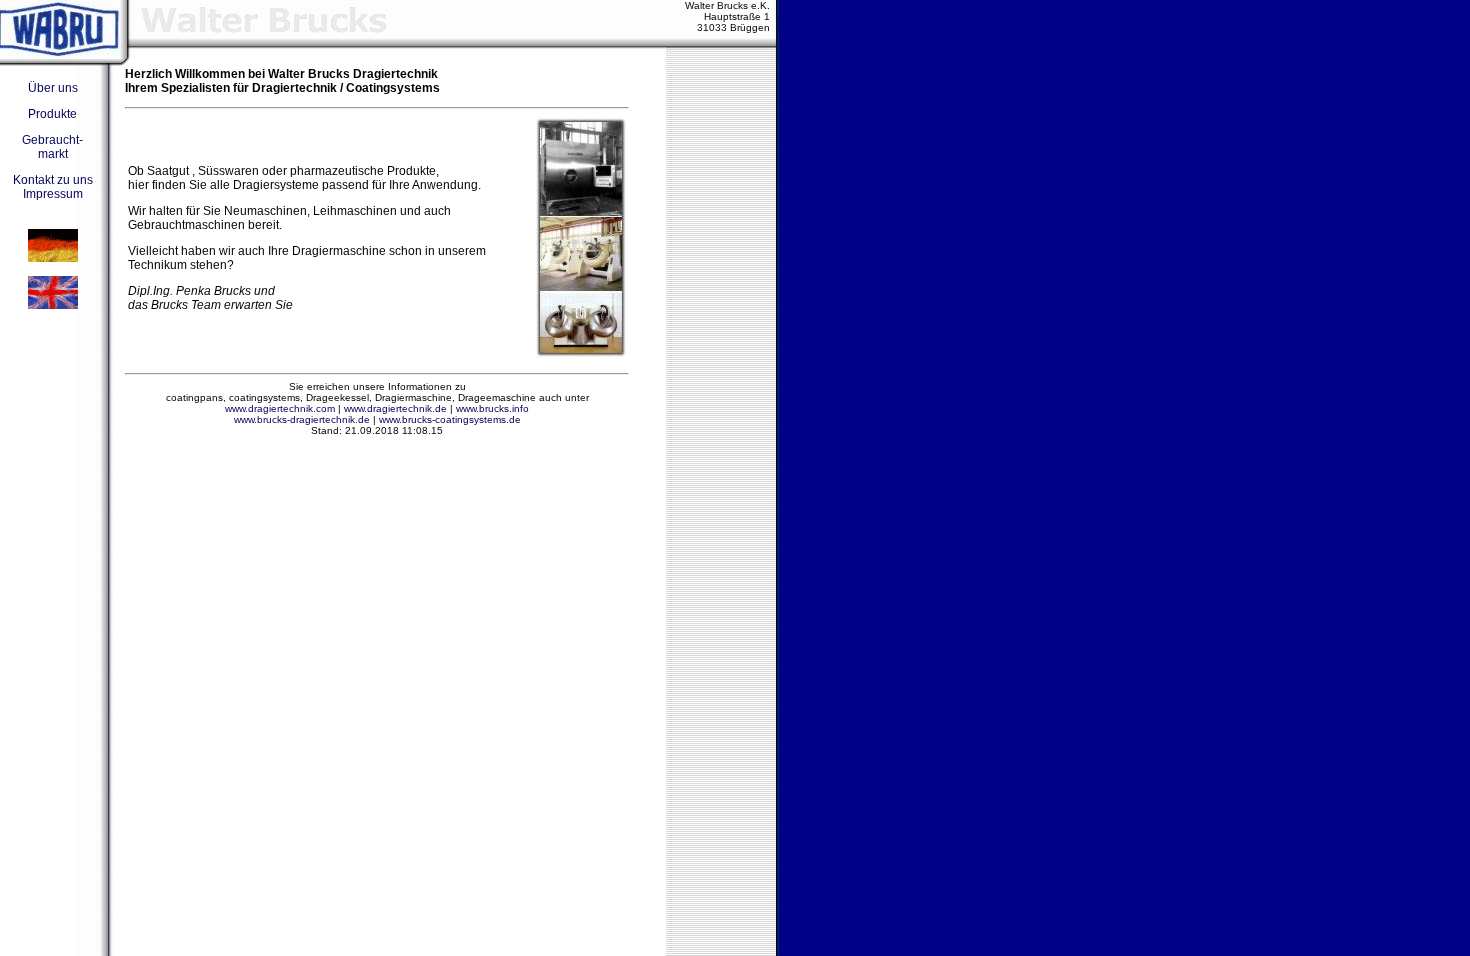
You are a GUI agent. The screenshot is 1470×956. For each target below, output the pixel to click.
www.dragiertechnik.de (395, 408)
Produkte (52, 114)
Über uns (53, 88)
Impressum (53, 194)
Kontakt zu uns (53, 180)
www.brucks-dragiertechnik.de (302, 419)
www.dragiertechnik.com (280, 408)
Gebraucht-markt (52, 147)
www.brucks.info (492, 408)
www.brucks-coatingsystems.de (450, 419)
